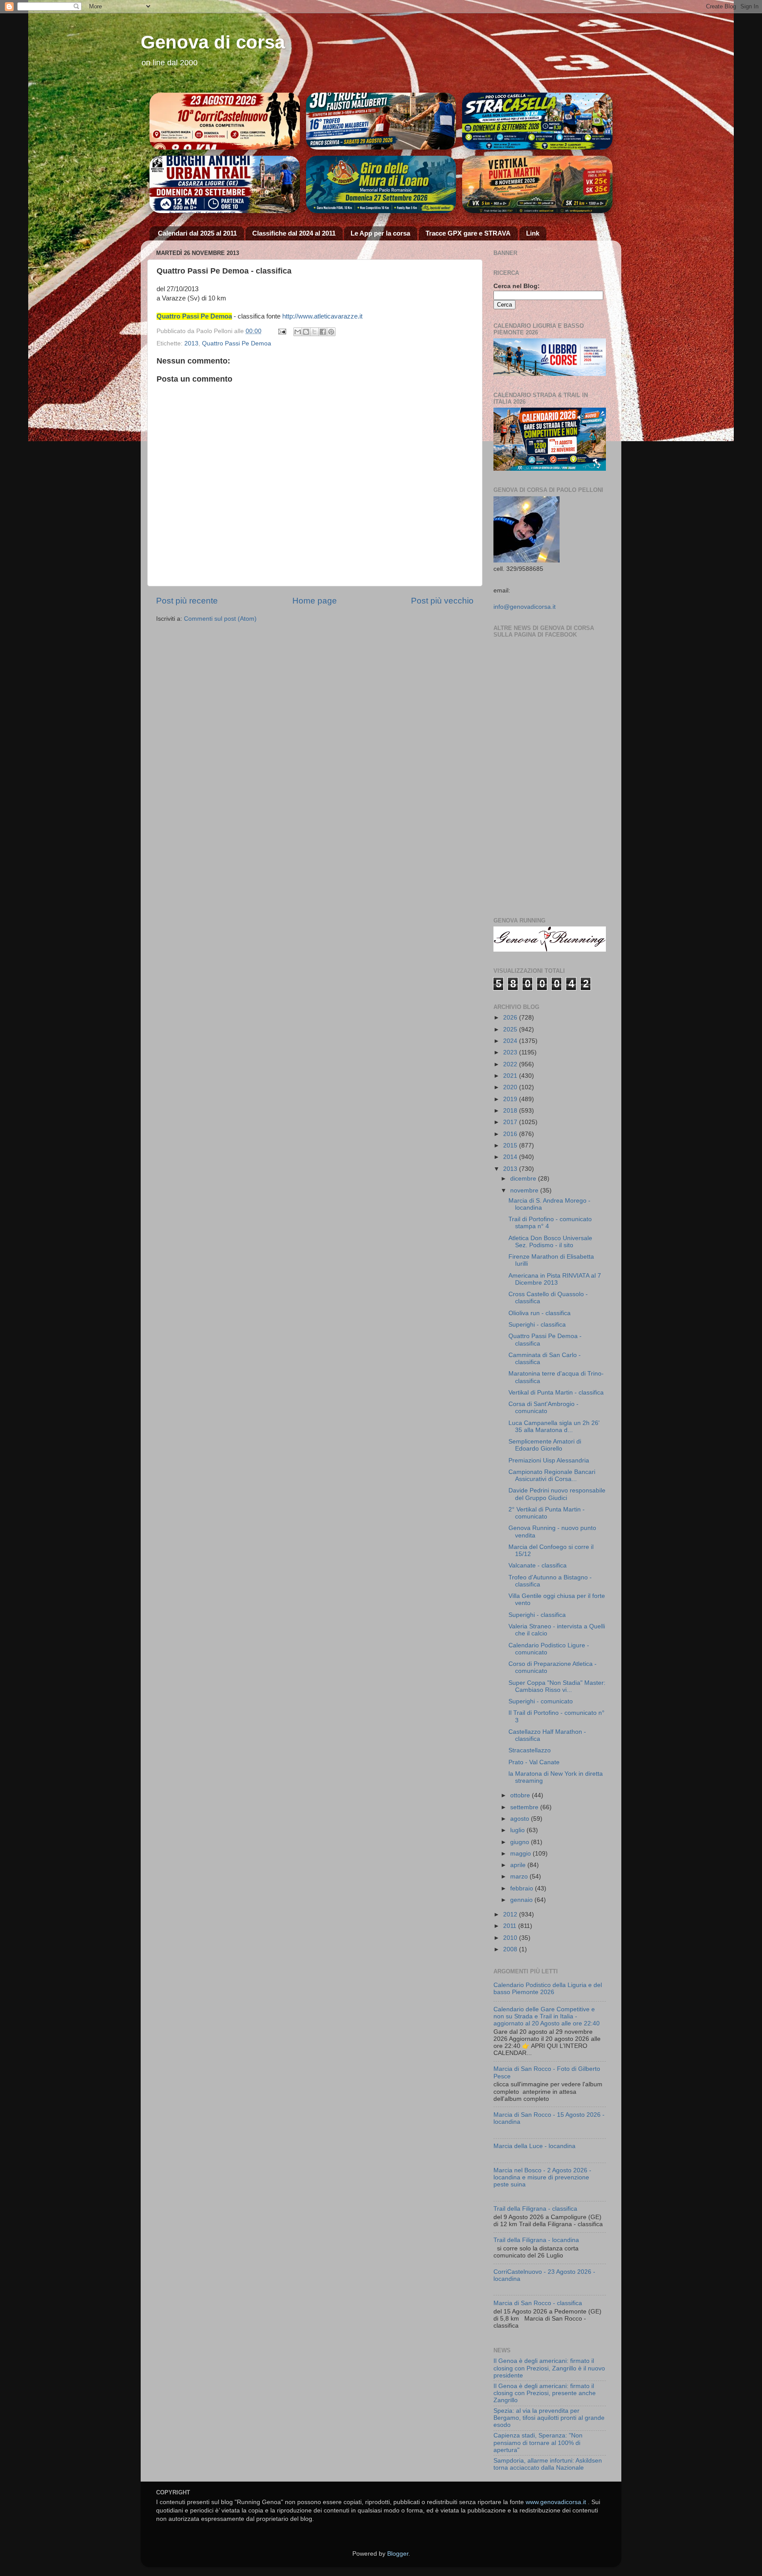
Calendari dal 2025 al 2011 (197, 233)
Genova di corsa (213, 42)
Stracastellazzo (530, 1750)
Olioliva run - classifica (540, 1313)
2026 (511, 1018)
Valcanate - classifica (538, 1565)
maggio (521, 1854)
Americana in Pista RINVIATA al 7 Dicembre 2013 (555, 1279)
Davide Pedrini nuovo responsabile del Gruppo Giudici (557, 1494)
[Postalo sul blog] (306, 332)
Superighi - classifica (537, 1325)
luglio (518, 1830)
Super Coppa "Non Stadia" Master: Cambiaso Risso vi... (557, 1686)
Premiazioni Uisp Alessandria (549, 1460)
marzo (520, 1877)
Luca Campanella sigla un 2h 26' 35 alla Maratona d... (554, 1427)
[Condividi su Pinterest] (331, 332)
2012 (511, 1914)
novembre (525, 1191)
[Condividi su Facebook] (323, 332)
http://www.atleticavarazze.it (322, 316)
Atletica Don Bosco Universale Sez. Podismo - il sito (550, 1242)
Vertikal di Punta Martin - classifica (556, 1393)
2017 (511, 1122)
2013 (191, 343)
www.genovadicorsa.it (556, 2502)
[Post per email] (282, 331)
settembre (525, 1807)
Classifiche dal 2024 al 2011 (294, 233)
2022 (511, 1064)
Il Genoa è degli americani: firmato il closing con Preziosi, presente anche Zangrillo (545, 2393)
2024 (511, 1041)
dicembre (524, 1179)
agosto (521, 1819)
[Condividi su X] (314, 332)
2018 (511, 1111)
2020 (511, 1087)
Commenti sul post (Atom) (220, 619)
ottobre (521, 1795)
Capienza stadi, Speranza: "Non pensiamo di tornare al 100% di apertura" (538, 2443)
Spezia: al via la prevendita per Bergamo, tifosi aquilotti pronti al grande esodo (549, 2418)
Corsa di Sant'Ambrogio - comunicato (543, 1408)
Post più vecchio (442, 601)
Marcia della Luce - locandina (534, 2146)
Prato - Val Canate (534, 1762)
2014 (511, 1157)
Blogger (398, 2554)
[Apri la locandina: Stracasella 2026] (537, 121)
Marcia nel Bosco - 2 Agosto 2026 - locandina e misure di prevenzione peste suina (542, 2177)
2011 (511, 1926)
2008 (511, 1949)
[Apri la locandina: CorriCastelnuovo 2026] (225, 121)
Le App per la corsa (380, 233)
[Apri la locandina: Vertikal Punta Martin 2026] (537, 184)
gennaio (522, 1900)
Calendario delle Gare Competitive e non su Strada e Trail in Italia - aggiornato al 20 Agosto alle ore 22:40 (547, 2016)
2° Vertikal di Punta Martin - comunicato (547, 1513)
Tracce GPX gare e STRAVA (468, 233)
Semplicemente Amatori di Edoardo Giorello (545, 1445)
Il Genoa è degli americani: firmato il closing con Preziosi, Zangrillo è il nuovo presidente (549, 2368)
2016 (511, 1134)
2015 (511, 1146)
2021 (511, 1076)
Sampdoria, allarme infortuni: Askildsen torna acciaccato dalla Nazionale (548, 2464)
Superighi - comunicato (541, 1701)
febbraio (523, 1888)
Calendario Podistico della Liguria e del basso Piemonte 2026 (548, 1989)
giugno (521, 1842)
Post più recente (187, 601)
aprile (519, 1865)
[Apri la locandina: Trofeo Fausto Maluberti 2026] (381, 121)
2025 (511, 1029)
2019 (511, 1099)
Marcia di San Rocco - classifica (538, 2303)
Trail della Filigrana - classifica (535, 2209)
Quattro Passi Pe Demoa (237, 343)
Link (533, 233)
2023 (511, 1052)
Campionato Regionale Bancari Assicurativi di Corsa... (552, 1475)
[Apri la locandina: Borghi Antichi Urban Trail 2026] (225, 184)
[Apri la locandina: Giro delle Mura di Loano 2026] (381, 184)
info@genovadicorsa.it (525, 607)
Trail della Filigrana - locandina (536, 2240)
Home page (315, 601)
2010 (511, 1938)
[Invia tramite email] (298, 332)
